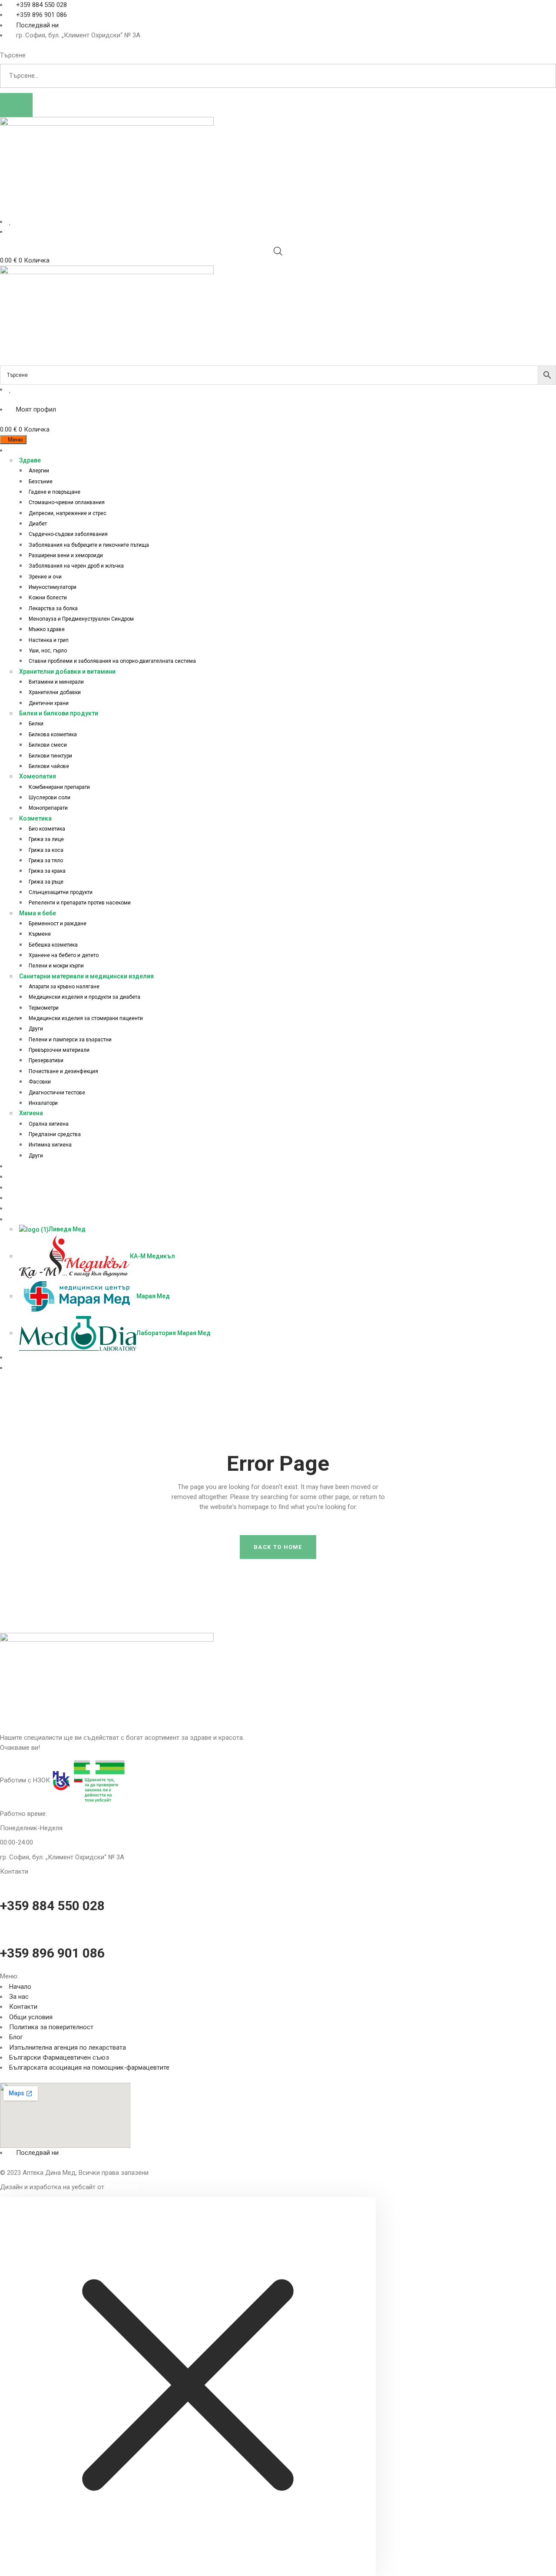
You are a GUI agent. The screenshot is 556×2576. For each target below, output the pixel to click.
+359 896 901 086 (52, 1953)
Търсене (13, 55)
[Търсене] (16, 105)
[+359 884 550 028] (3, 1881)
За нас (19, 1997)
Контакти (23, 2007)
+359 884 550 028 (52, 1906)
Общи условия (31, 2017)
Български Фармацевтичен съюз (59, 2057)
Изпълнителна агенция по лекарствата (68, 2048)
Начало (20, 1987)
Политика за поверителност (51, 2027)
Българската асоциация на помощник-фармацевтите (89, 2067)
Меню (15, 440)
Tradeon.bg (122, 2187)
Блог (16, 2037)
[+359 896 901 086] (3, 1929)
